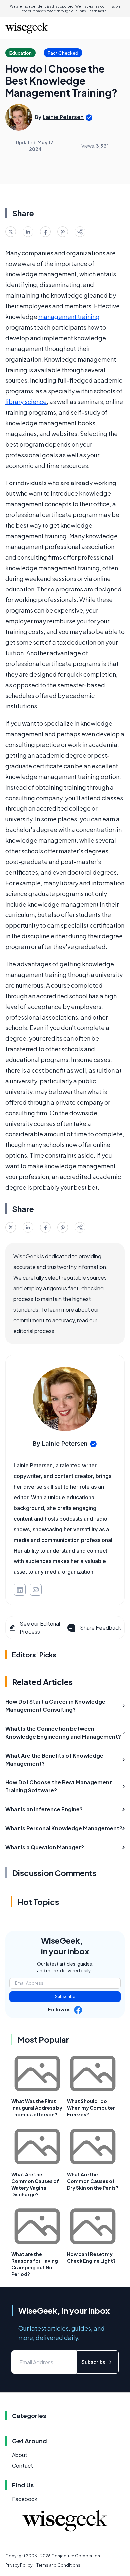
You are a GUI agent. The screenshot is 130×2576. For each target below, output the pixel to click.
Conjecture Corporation (76, 2556)
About (20, 2455)
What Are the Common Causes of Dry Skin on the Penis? (93, 2181)
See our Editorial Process (40, 1627)
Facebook (25, 2499)
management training (69, 317)
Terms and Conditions (58, 2565)
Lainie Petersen (63, 117)
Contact (22, 2466)
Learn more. (97, 11)
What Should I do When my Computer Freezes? (91, 2108)
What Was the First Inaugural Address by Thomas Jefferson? (37, 2108)
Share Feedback (100, 1627)
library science (26, 402)
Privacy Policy (19, 2565)
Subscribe (65, 1997)
